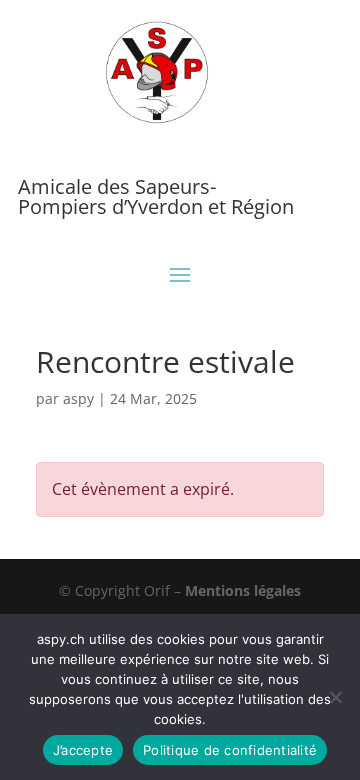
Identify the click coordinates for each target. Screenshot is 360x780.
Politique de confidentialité (230, 750)
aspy (78, 398)
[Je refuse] (335, 697)
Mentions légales (243, 590)
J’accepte (83, 750)
